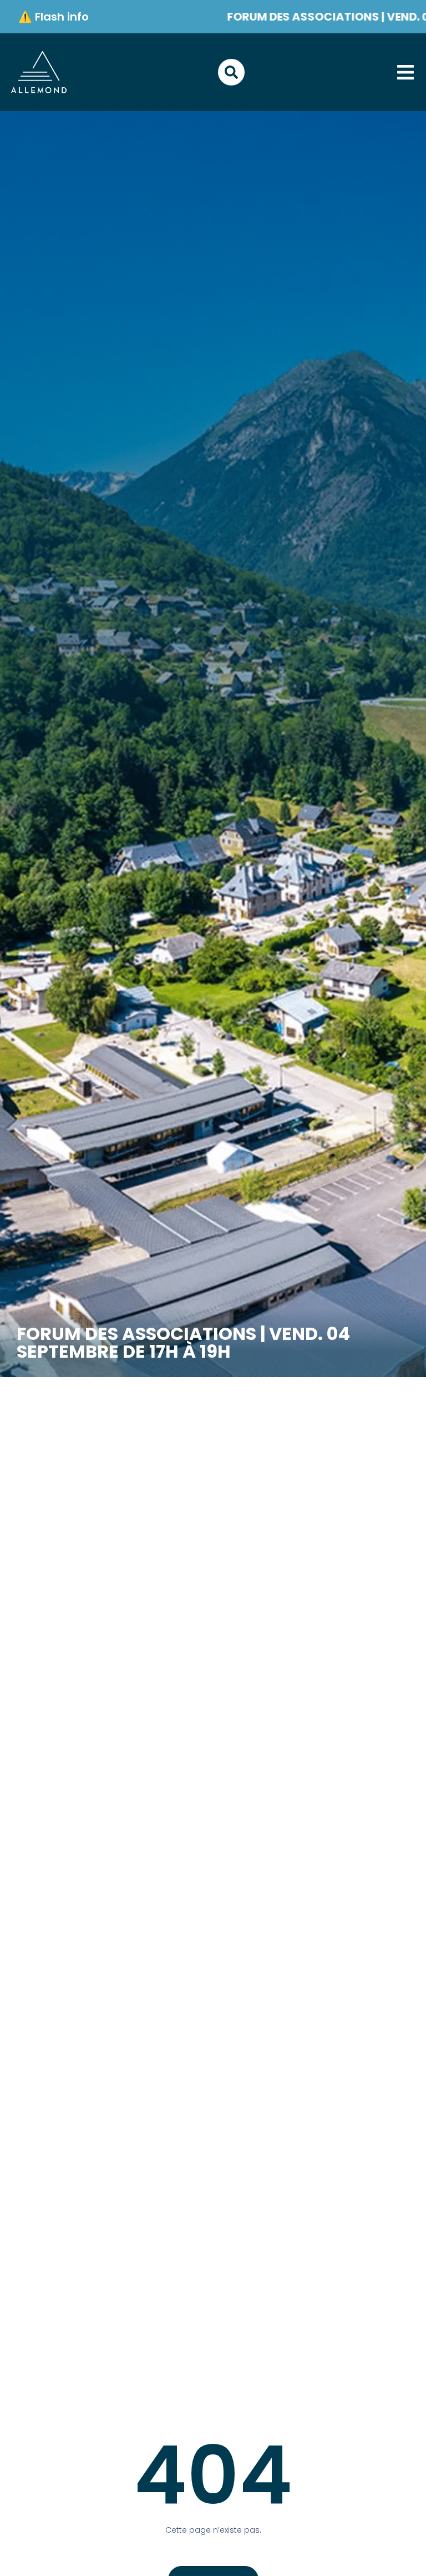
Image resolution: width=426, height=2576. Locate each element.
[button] (405, 72)
